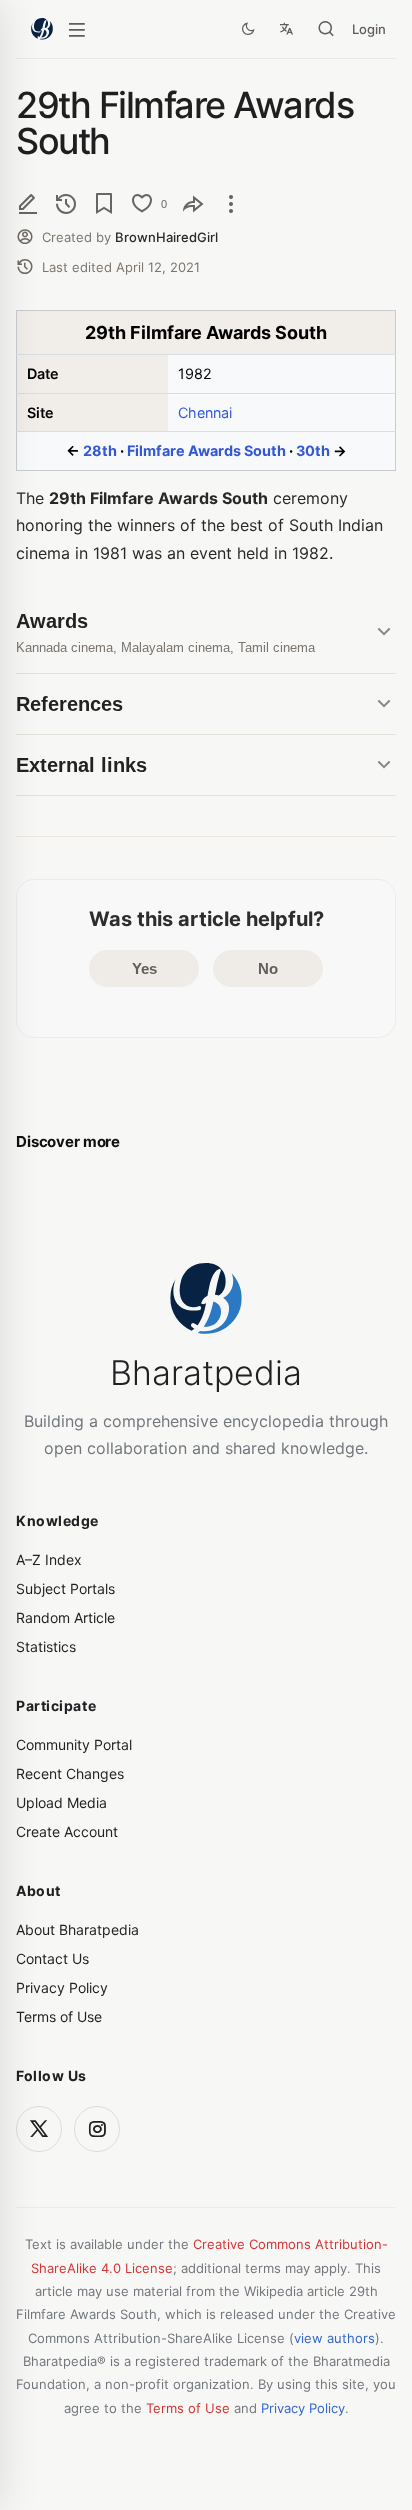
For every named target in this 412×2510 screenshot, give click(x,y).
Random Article (65, 1617)
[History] (66, 203)
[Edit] (28, 203)
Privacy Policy (62, 1987)
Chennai (205, 412)
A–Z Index (49, 1559)
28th (100, 450)
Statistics (46, 1646)
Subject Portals (65, 1588)
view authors (334, 2338)
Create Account (67, 1831)
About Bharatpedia (77, 1929)
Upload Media (61, 1802)
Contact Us (52, 1958)
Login (369, 29)
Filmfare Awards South (206, 450)
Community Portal (74, 1744)
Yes (144, 968)
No (268, 968)
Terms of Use (59, 2016)
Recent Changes (70, 1773)
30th (313, 450)
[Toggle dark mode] (248, 29)
